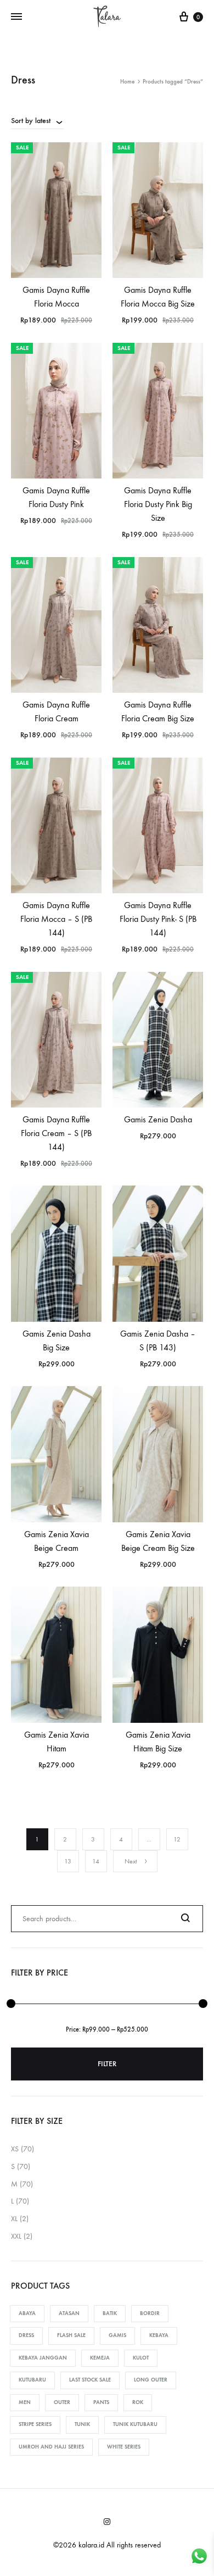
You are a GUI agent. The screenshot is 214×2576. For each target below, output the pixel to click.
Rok (138, 2402)
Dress (26, 2335)
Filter (107, 2064)
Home (127, 82)
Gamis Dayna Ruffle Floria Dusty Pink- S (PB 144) (158, 919)
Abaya (27, 2313)
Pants (101, 2402)
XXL (16, 2236)
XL (14, 2219)
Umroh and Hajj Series (51, 2447)
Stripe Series (35, 2424)
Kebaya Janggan (43, 2358)
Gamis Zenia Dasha (158, 1119)
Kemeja (100, 2358)
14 (96, 1861)
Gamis (117, 2335)
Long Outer (151, 2380)
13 (68, 1861)
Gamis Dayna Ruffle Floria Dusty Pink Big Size (158, 504)
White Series (124, 2447)
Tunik (82, 2424)
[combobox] (37, 120)
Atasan (69, 2313)
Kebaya (159, 2335)
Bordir (150, 2313)
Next (131, 1861)
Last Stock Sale (90, 2380)
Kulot (141, 2358)
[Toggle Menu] (16, 17)
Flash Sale (71, 2335)
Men (25, 2402)
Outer (62, 2402)
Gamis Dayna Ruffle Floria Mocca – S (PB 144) (56, 919)
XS (15, 2149)
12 (177, 1839)
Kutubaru (32, 2380)
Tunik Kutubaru (135, 2424)
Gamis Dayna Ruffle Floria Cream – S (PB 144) (56, 1133)
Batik (110, 2313)
